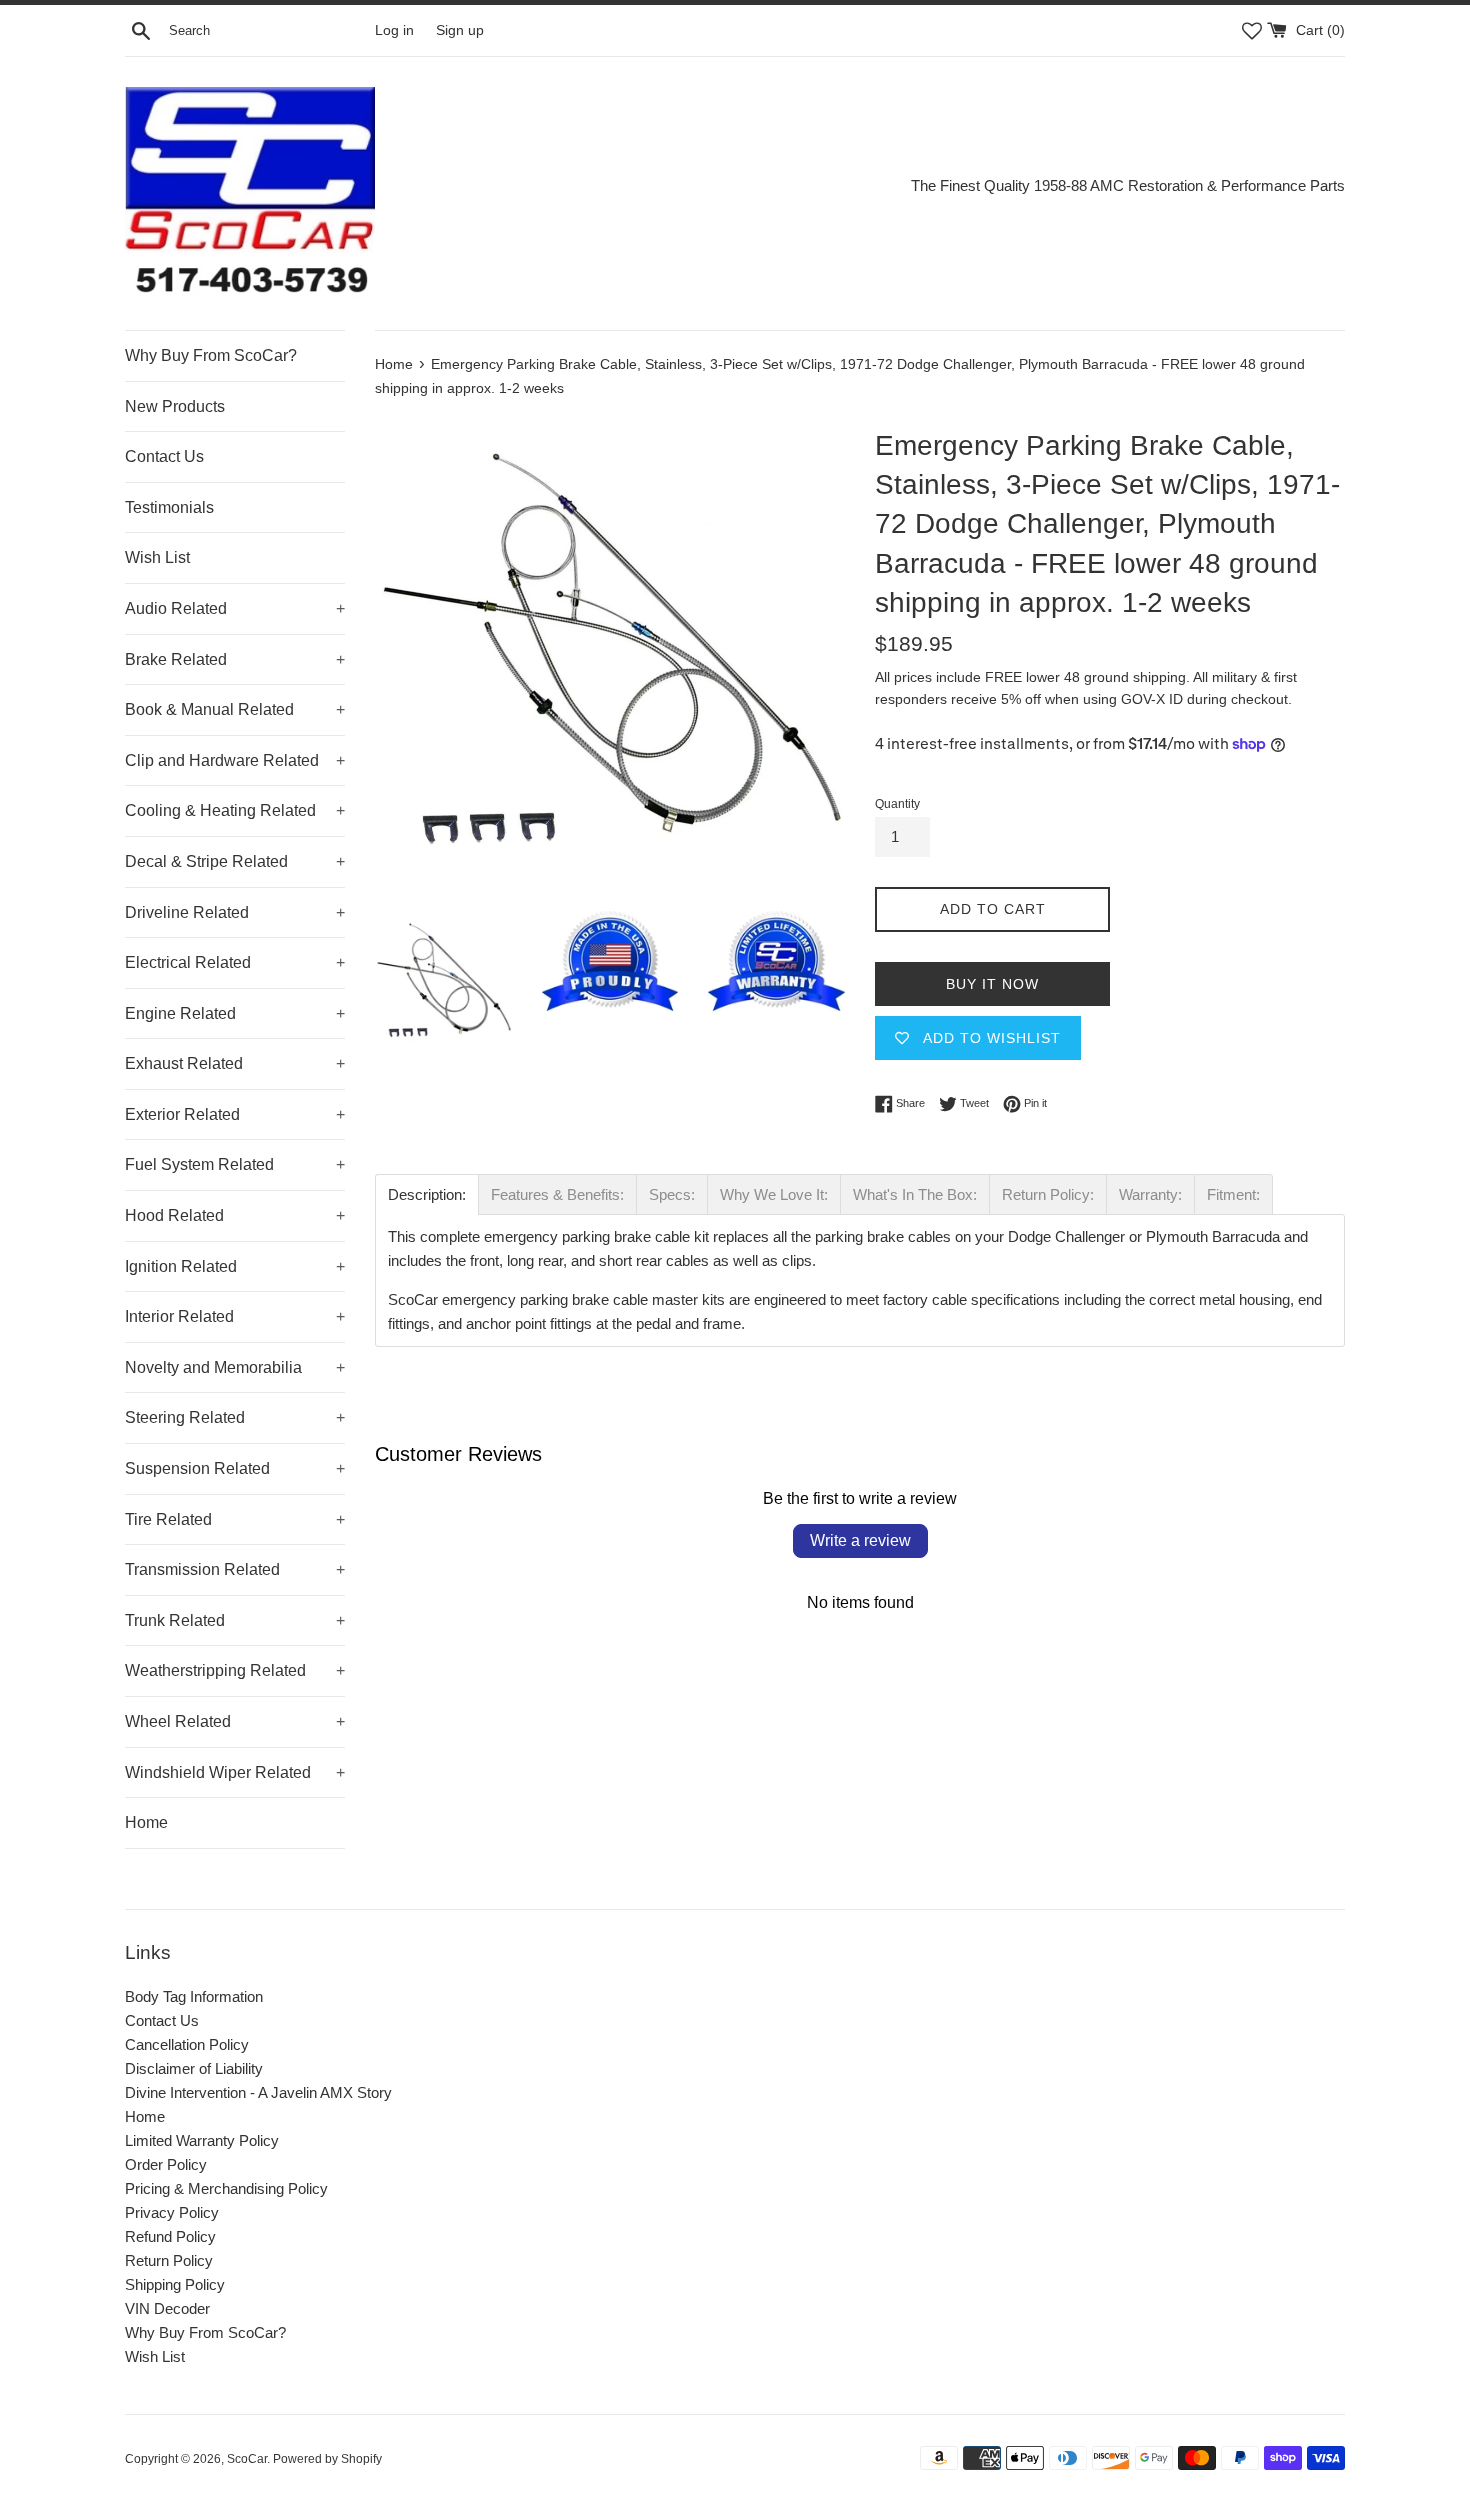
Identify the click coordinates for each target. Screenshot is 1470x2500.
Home (146, 1822)
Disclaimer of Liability (194, 2068)
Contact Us (164, 456)
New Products (175, 406)
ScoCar (247, 2459)
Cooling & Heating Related (235, 810)
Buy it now (992, 984)
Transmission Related (235, 1569)
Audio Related (235, 608)
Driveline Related (235, 912)
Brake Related (235, 659)
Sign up (460, 30)
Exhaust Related (235, 1063)
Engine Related (235, 1013)
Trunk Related (235, 1620)
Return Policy (169, 2260)
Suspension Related (235, 1468)
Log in (394, 30)
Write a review (860, 1540)
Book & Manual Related (235, 709)
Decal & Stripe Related (235, 861)
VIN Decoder (167, 2308)
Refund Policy (170, 2236)
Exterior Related (235, 1114)
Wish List (157, 557)
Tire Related (235, 1519)
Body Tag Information (194, 1996)
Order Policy (166, 2164)
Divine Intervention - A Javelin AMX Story (258, 2092)
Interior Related (235, 1316)
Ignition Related (235, 1266)
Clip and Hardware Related (235, 760)
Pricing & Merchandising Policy (226, 2188)
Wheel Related (235, 1721)
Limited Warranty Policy (202, 2140)
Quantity (897, 804)
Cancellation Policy (187, 2044)
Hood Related (235, 1215)
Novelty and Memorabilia (235, 1367)
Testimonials (169, 507)
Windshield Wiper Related (235, 1772)
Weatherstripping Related (235, 1670)
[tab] (427, 1194)
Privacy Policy (172, 2212)
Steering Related (235, 1417)
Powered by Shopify (327, 2459)
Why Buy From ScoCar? (211, 355)
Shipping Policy (175, 2284)
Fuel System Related (235, 1164)
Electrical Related (235, 962)
